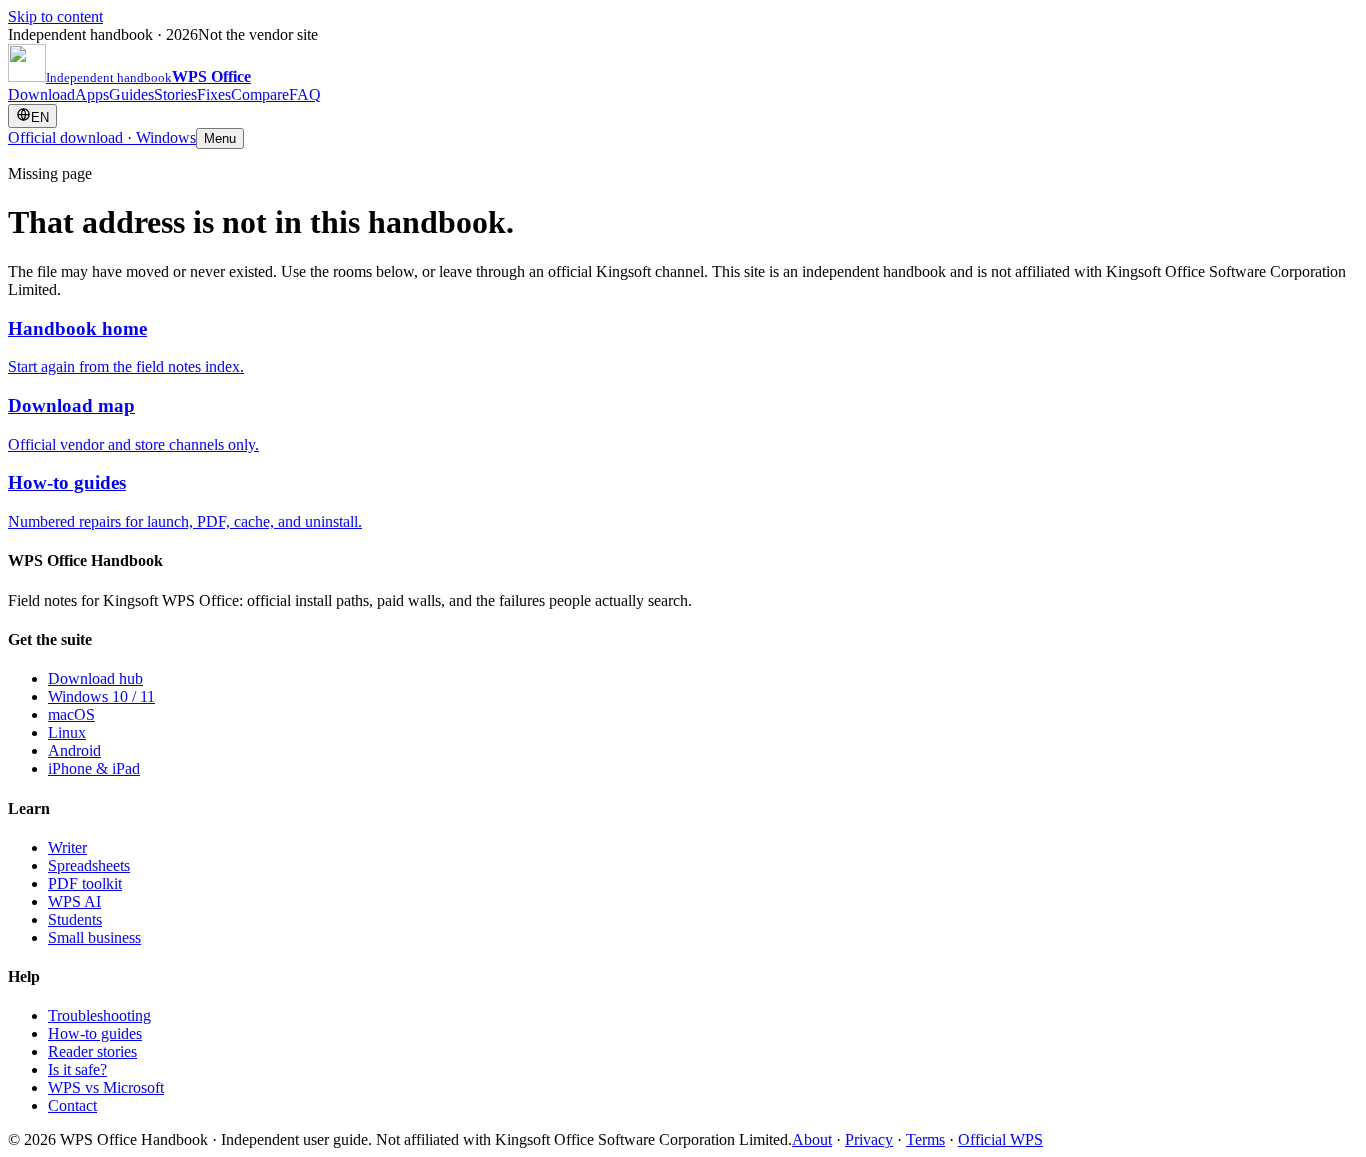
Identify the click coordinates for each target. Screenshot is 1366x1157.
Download (41, 94)
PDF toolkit (85, 883)
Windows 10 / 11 (101, 696)
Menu (220, 138)
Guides (131, 94)
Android (74, 750)
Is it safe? (77, 1069)
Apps (92, 94)
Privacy (869, 1139)
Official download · (102, 137)
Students (75, 919)
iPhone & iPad (94, 768)
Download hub (95, 678)
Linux (67, 732)
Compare (260, 94)
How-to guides (95, 1033)
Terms (925, 1139)
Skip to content (55, 16)
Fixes (214, 94)
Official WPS (1000, 1139)
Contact (72, 1105)
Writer (67, 847)
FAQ (305, 94)
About (812, 1139)
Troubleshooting (99, 1015)
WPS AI (74, 901)
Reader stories (92, 1051)
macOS (71, 714)
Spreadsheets (89, 865)
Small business (94, 937)
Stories (175, 94)
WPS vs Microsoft (106, 1087)
